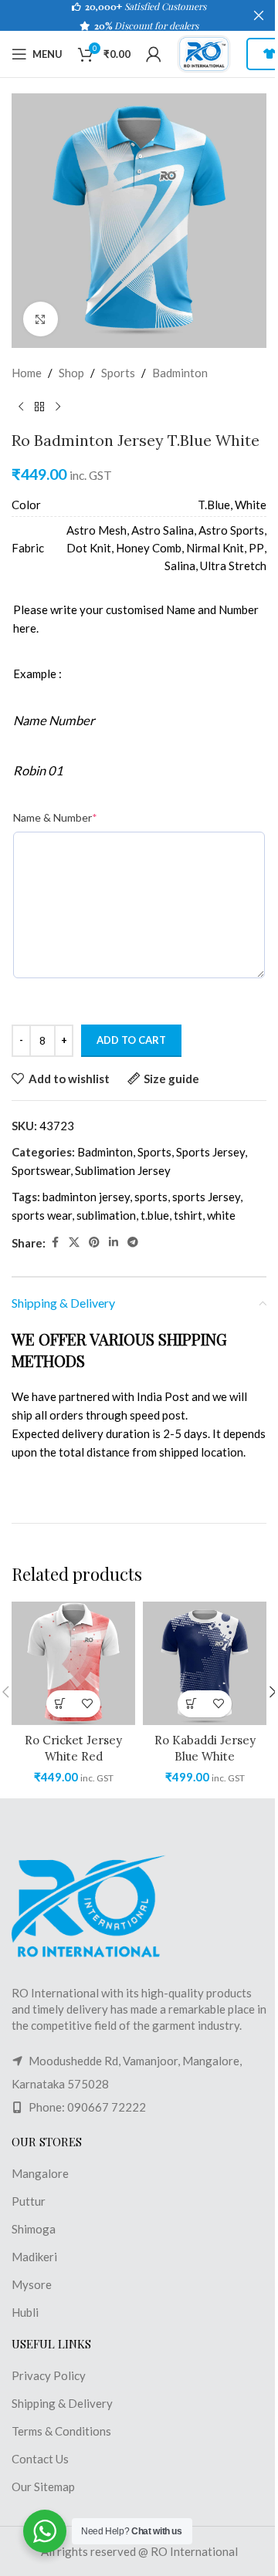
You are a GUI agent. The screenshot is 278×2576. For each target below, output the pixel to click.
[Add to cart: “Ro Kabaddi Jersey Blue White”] (191, 1704)
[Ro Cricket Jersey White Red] (73, 1663)
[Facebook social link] (55, 1242)
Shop (71, 373)
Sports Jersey (210, 1152)
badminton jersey (86, 1197)
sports (151, 1197)
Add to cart (131, 1040)
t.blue (155, 1215)
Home (27, 373)
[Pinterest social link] (94, 1242)
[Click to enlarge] (41, 319)
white (221, 1215)
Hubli (25, 2312)
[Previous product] (21, 407)
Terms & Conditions (61, 2431)
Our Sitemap (43, 2487)
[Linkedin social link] (114, 1242)
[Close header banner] (259, 15)
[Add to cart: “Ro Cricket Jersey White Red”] (60, 1704)
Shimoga (34, 2229)
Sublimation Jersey (123, 1170)
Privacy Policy (49, 2375)
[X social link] (74, 1242)
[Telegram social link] (133, 1242)
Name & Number (55, 817)
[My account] (154, 54)
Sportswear (41, 1170)
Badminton (180, 373)
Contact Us (40, 2459)
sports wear (42, 1215)
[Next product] (58, 407)
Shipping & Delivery (62, 2403)
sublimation (106, 1215)
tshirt (188, 1215)
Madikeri (34, 2257)
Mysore (32, 2284)
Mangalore (40, 2173)
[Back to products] (39, 407)
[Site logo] (204, 52)
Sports (118, 373)
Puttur (29, 2201)
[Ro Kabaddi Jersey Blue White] (205, 1663)
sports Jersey (206, 1197)
